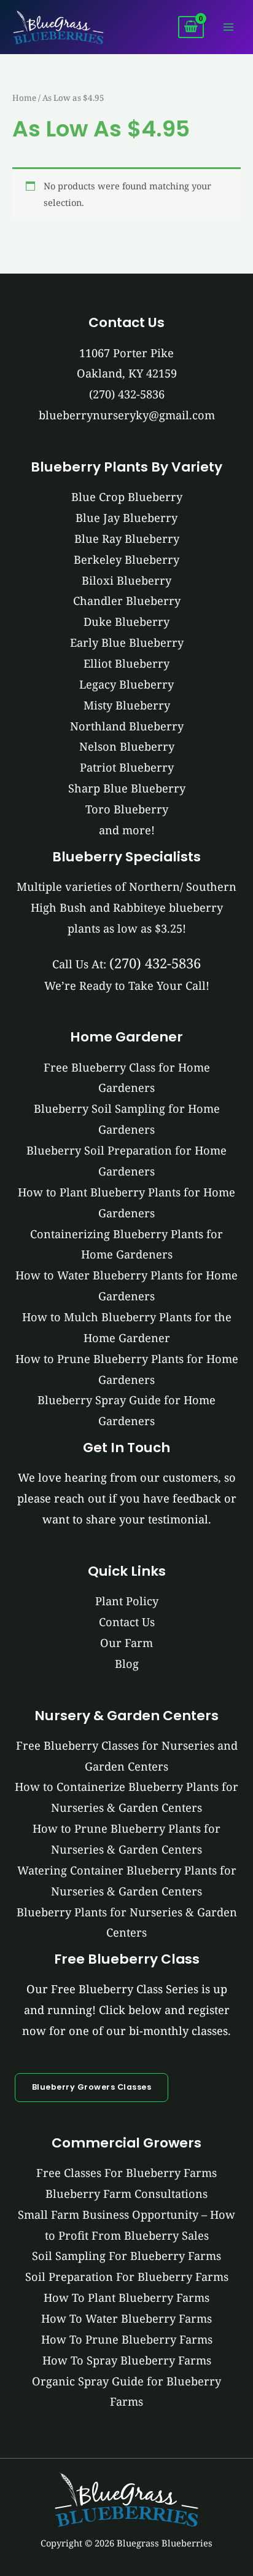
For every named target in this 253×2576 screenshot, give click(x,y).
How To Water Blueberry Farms (126, 2318)
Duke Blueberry (126, 622)
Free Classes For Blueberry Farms (126, 2173)
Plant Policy (127, 1601)
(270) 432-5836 (127, 394)
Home (24, 98)
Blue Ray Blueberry (127, 539)
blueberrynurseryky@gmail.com (127, 415)
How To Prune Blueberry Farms (127, 2339)
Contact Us (127, 1622)
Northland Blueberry (127, 726)
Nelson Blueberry (127, 746)
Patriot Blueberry (127, 767)
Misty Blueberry (127, 705)
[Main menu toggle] (228, 27)
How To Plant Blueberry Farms (126, 2297)
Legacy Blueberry (126, 684)
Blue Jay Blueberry (126, 518)
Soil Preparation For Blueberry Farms (127, 2277)
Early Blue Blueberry (127, 642)
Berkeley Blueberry (126, 559)
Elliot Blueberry (126, 663)
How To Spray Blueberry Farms (127, 2360)
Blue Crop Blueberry (127, 497)
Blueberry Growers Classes (92, 2087)
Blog (127, 1664)
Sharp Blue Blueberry (127, 788)
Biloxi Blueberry (126, 580)
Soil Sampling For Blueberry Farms (126, 2256)
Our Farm (126, 1643)
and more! (127, 830)
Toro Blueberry (127, 809)
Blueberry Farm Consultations (126, 2194)
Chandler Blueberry (127, 601)
